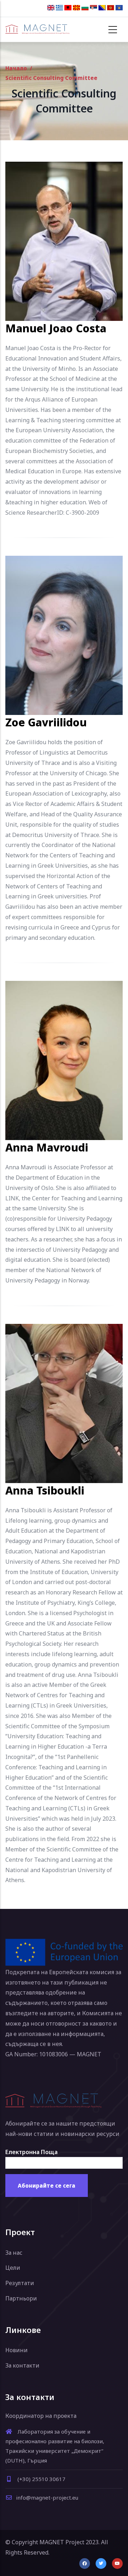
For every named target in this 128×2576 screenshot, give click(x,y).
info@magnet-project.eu (47, 2497)
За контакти (22, 2365)
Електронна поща (31, 2152)
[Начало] (37, 29)
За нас (14, 2253)
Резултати (20, 2283)
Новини (17, 2350)
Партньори (21, 2298)
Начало (16, 68)
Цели (13, 2268)
